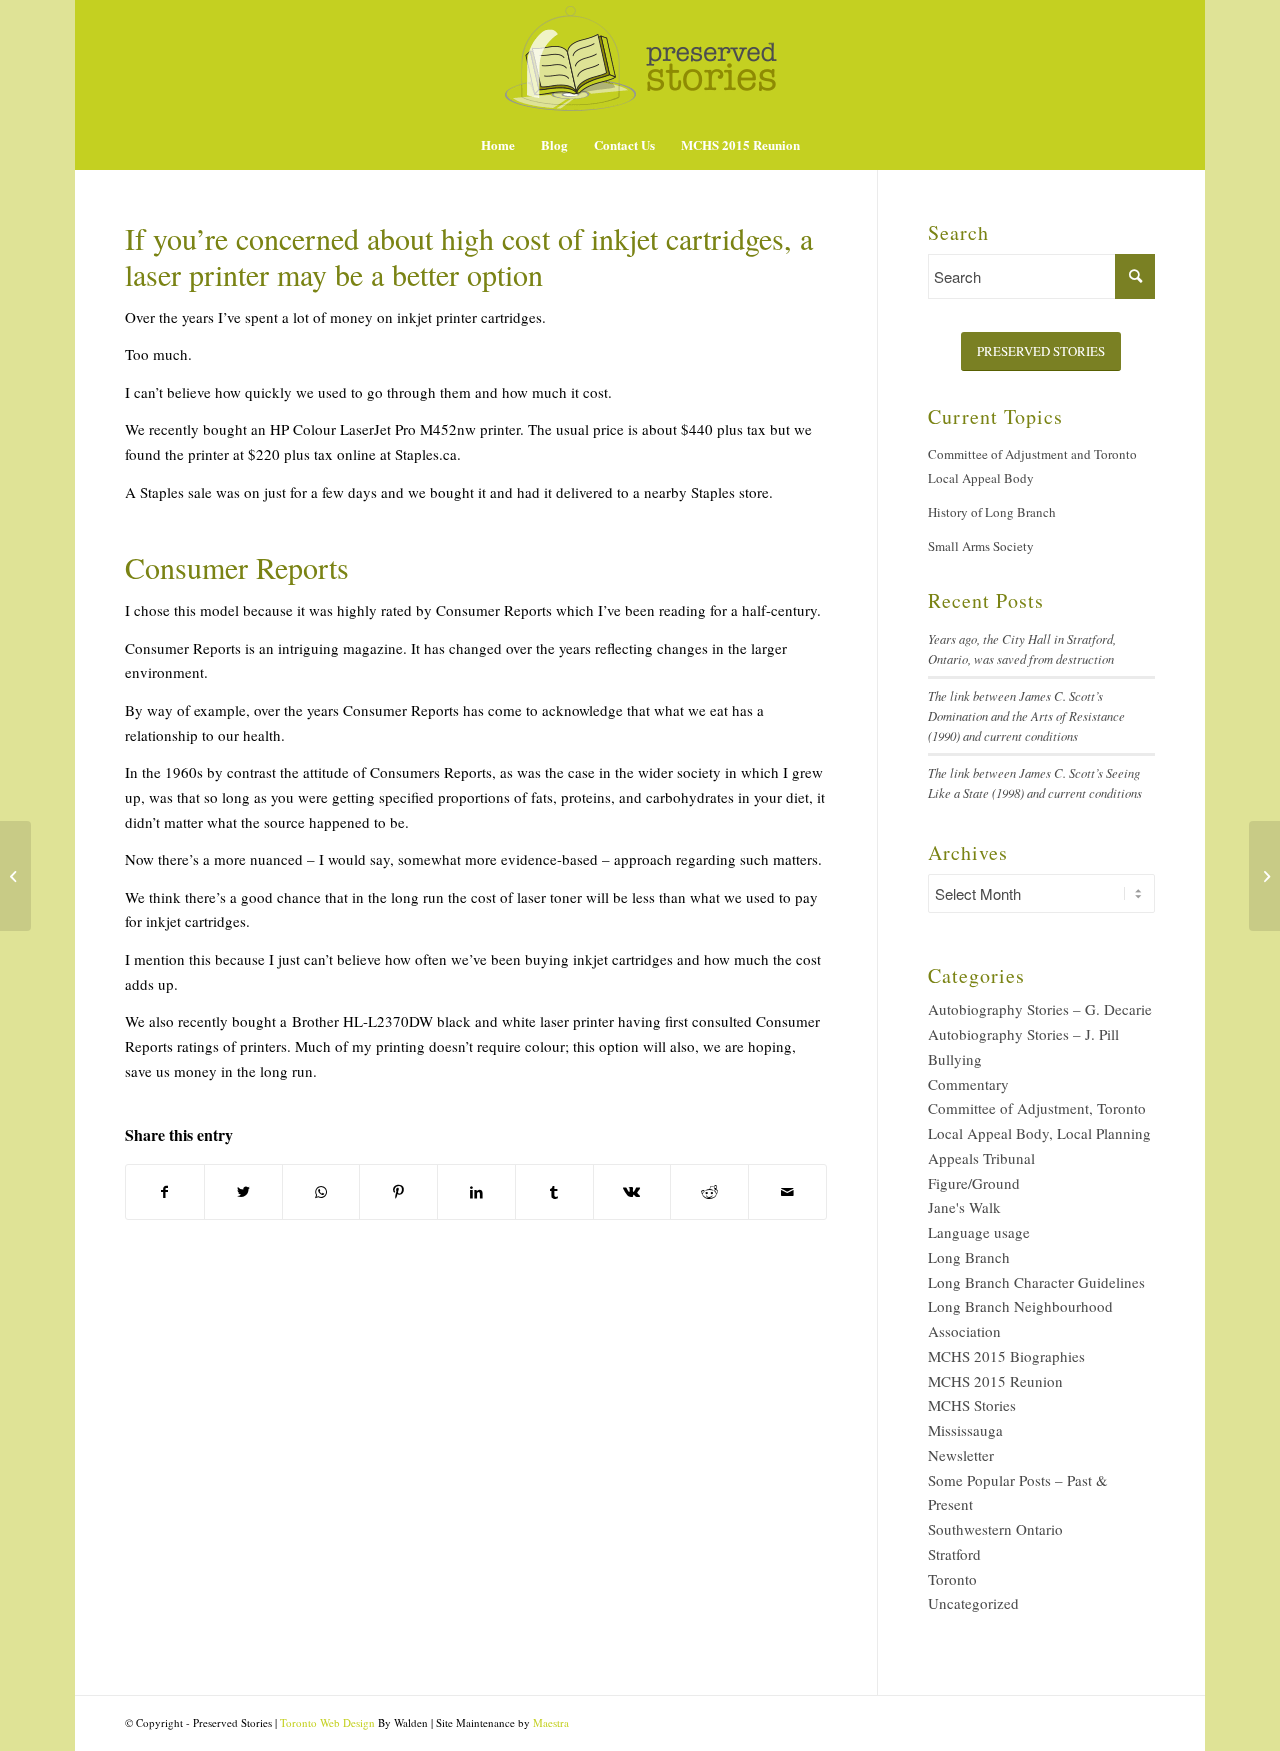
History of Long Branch (992, 512)
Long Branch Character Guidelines (1036, 1282)
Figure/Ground (974, 1183)
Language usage (979, 1232)
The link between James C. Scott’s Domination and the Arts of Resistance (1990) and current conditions (1026, 715)
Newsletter (961, 1455)
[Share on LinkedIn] (476, 1192)
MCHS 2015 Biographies (1006, 1356)
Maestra (551, 1722)
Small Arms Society (981, 546)
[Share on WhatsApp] (321, 1192)
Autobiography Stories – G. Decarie (1040, 1009)
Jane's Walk (964, 1207)
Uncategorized (973, 1603)
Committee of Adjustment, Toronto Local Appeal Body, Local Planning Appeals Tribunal (1039, 1133)
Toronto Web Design (327, 1722)
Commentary (968, 1084)
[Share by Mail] (787, 1192)
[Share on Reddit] (709, 1192)
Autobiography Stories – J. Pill (1023, 1034)
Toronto (952, 1579)
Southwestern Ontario (995, 1529)
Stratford (954, 1554)
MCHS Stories (972, 1405)
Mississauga (965, 1430)
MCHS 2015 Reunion (995, 1381)
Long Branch (969, 1257)
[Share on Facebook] (165, 1192)
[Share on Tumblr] (554, 1192)
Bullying (955, 1059)
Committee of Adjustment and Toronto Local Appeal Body (1032, 466)
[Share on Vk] (632, 1192)
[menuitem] (498, 145)
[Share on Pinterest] (398, 1192)
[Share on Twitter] (243, 1192)
